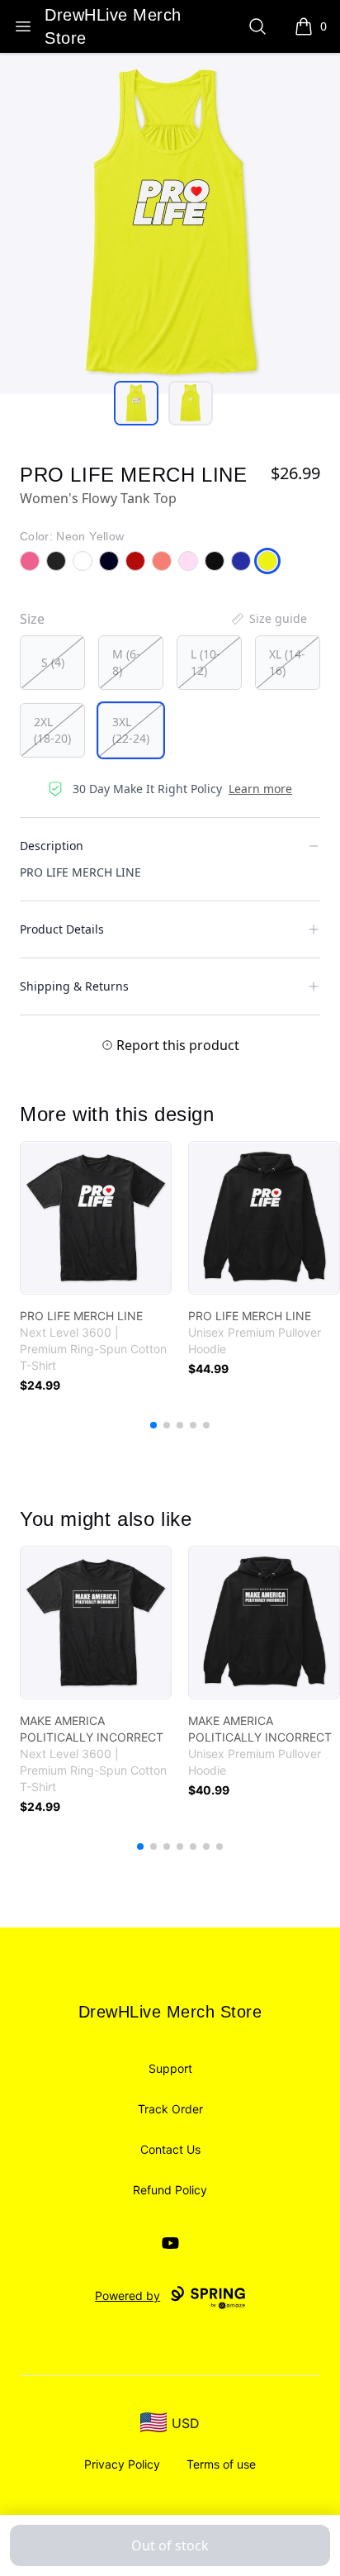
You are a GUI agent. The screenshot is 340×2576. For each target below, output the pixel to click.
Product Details (62, 929)
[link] (96, 1218)
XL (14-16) (287, 662)
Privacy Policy (122, 2464)
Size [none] (32, 619)
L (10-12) (205, 662)
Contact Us (170, 2149)
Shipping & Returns (74, 986)
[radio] (52, 663)
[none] (268, 619)
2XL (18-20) (52, 730)
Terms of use (221, 2464)
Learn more (260, 789)
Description (52, 846)
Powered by (127, 2296)
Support (170, 2068)
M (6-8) (126, 662)
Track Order (170, 2109)
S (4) (53, 662)
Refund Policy (170, 2190)
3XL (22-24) (131, 730)
